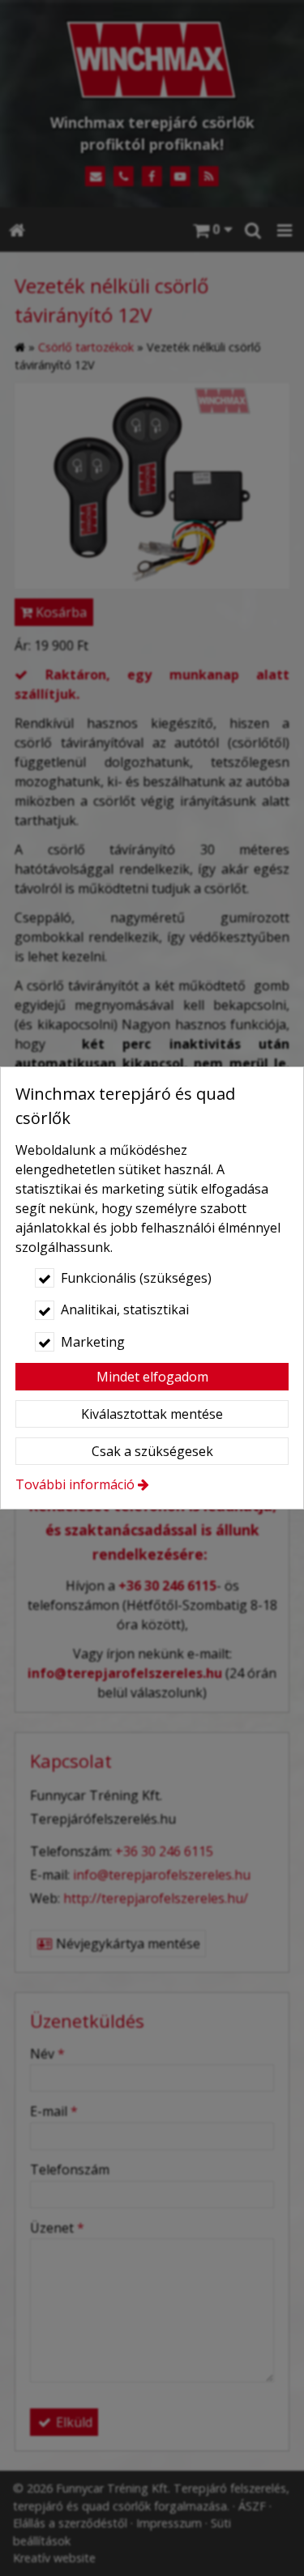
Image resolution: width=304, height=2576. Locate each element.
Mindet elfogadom (152, 1377)
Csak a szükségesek (152, 1451)
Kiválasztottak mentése (152, 1414)
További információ (75, 1484)
